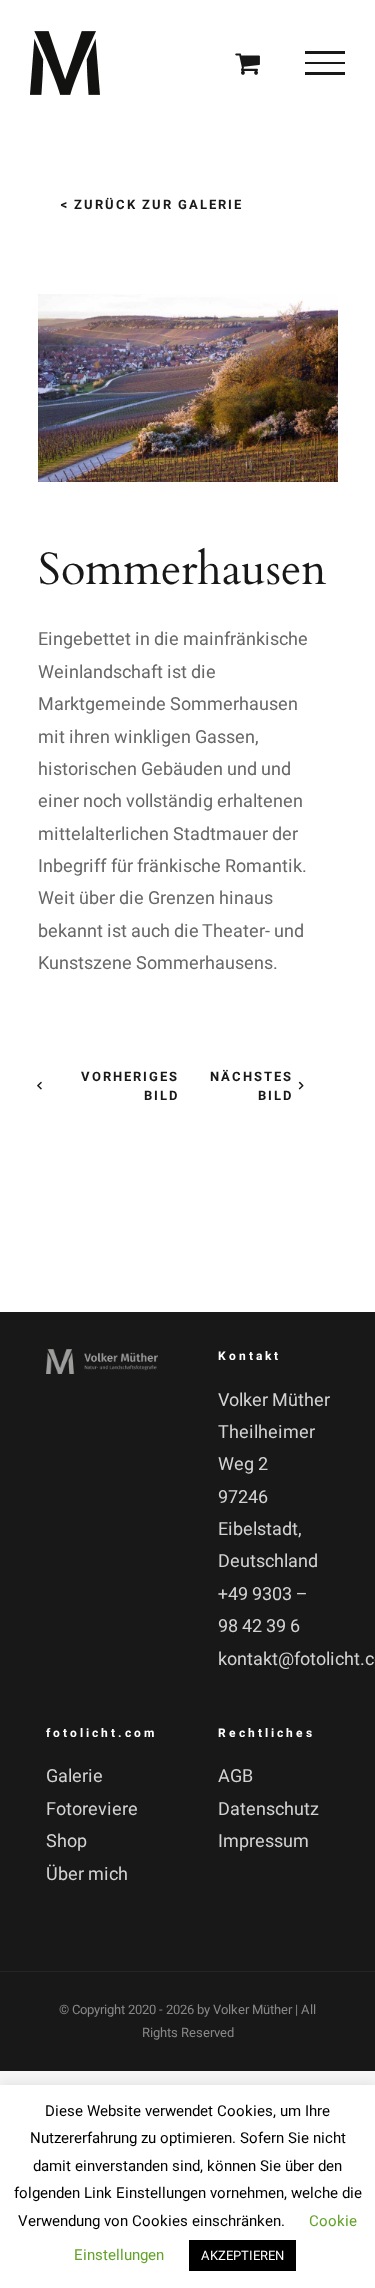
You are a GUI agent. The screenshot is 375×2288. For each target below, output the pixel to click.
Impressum (263, 1841)
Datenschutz (268, 1809)
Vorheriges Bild (129, 1086)
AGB (235, 1776)
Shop (66, 1841)
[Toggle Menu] (325, 63)
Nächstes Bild (251, 1086)
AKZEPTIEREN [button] (242, 2255)
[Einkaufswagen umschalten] (247, 62)
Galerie (74, 1776)
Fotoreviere (92, 1809)
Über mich (87, 1874)
